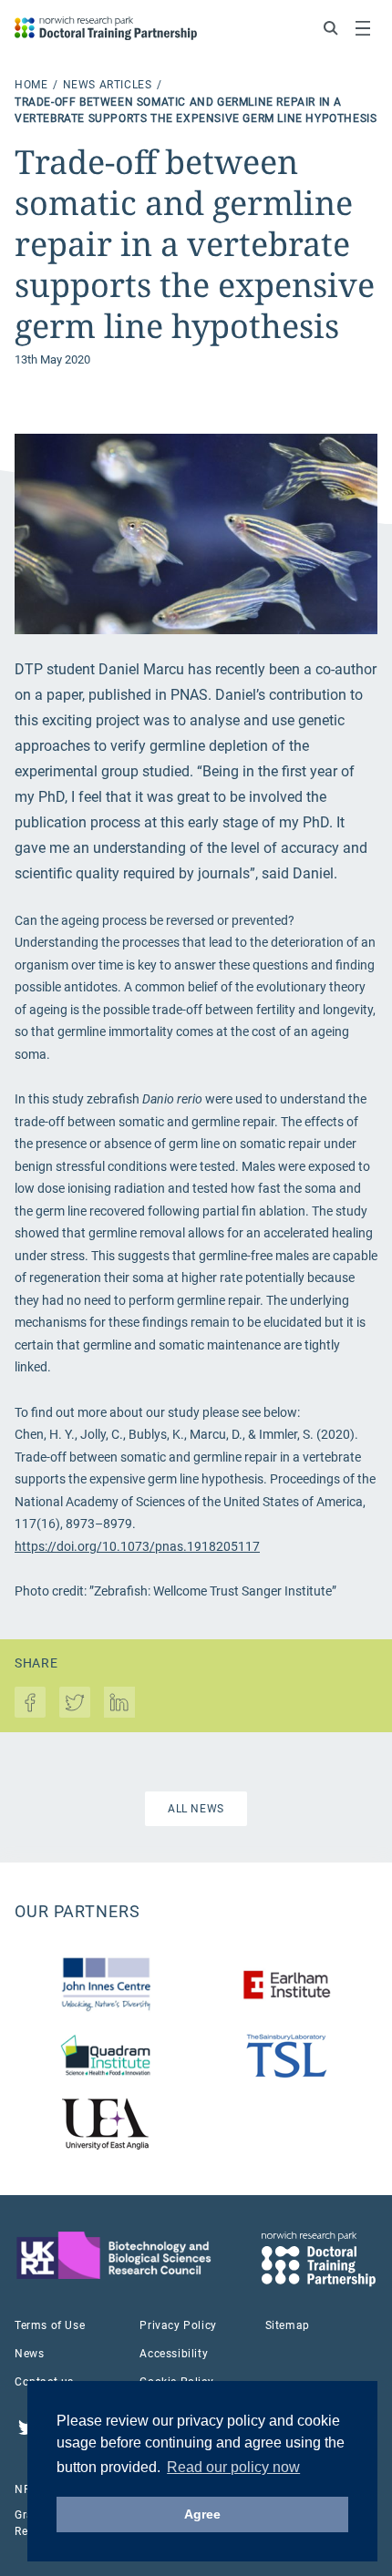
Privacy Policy (178, 2325)
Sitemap (288, 2325)
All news (196, 1809)
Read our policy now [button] (233, 2467)
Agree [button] (202, 2514)
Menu (363, 28)
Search (331, 28)
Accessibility (174, 2354)
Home (33, 85)
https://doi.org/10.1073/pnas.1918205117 (137, 1546)
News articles (109, 85)
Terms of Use (50, 2325)
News (29, 2354)
